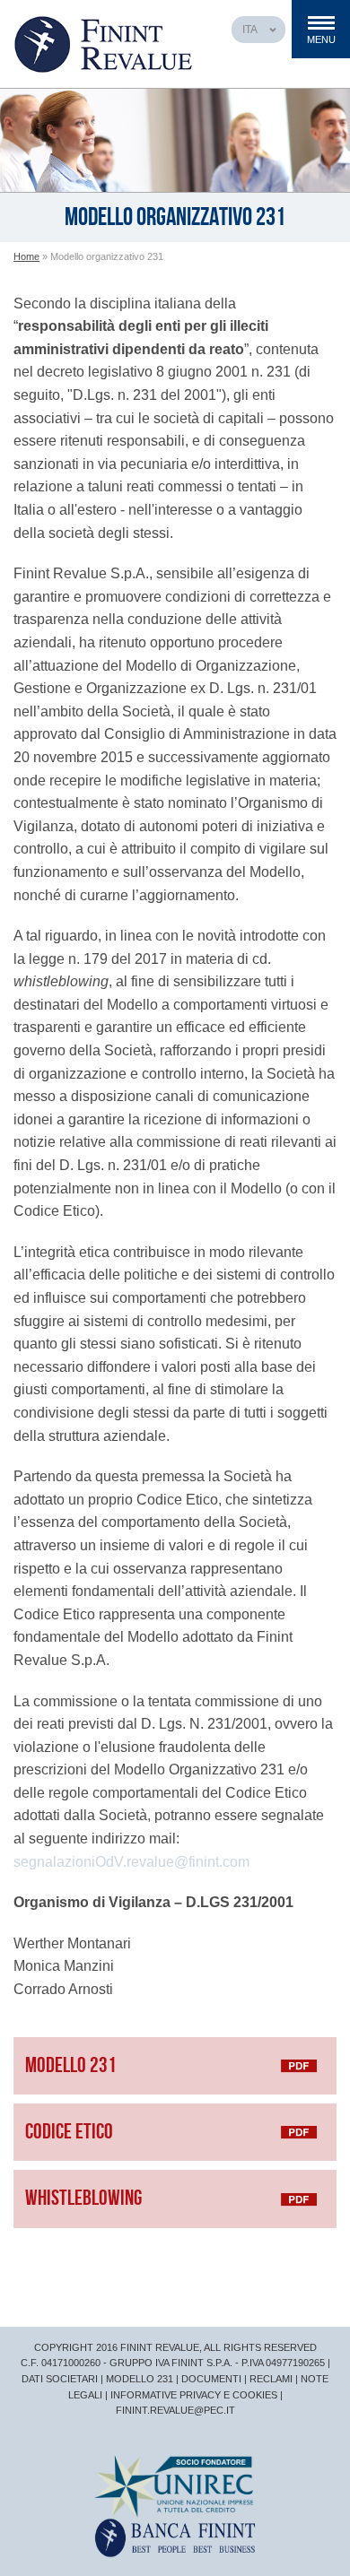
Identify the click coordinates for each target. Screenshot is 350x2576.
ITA (250, 30)
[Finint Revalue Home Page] (103, 43)
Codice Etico (69, 2132)
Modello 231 (71, 2065)
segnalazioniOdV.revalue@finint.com (131, 1862)
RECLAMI (271, 2379)
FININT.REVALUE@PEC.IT (175, 2410)
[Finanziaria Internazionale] (175, 2537)
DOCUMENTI (211, 2379)
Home (26, 256)
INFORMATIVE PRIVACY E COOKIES (194, 2395)
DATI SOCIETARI (60, 2379)
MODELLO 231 (140, 2379)
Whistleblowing (83, 2198)
